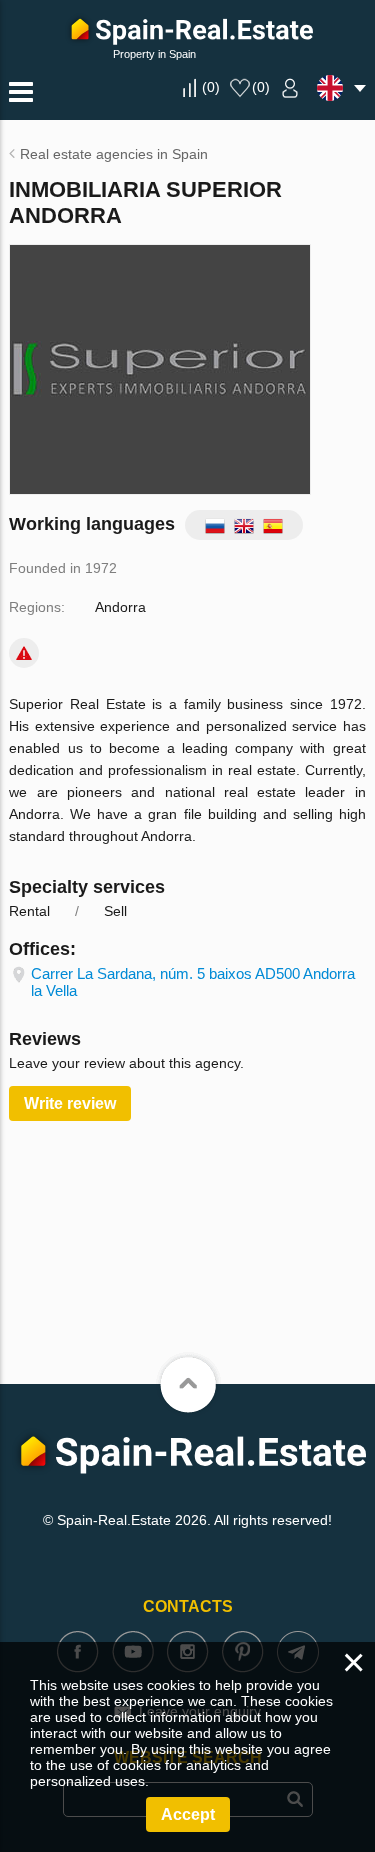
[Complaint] (24, 653)
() (211, 87)
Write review (70, 1103)
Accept (188, 1814)
